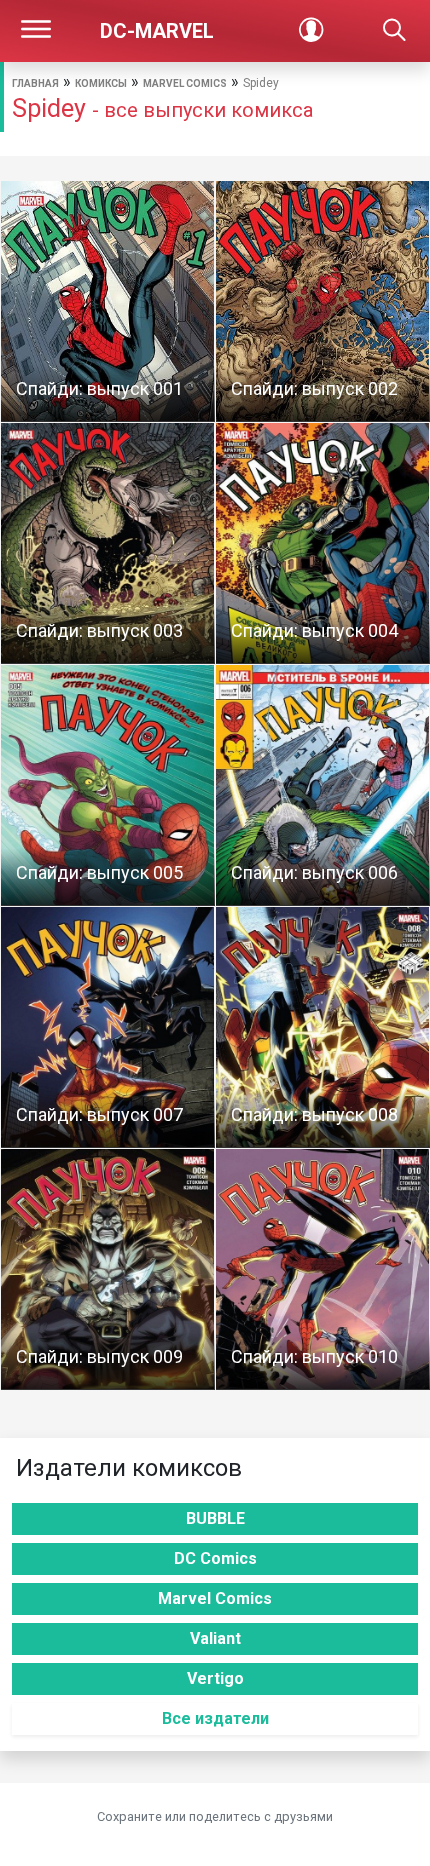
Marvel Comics (185, 83)
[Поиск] (394, 31)
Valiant (215, 1638)
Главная (35, 83)
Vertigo (215, 1678)
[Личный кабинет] (311, 31)
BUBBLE (215, 1518)
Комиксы (101, 83)
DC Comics (215, 1558)
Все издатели (215, 1718)
